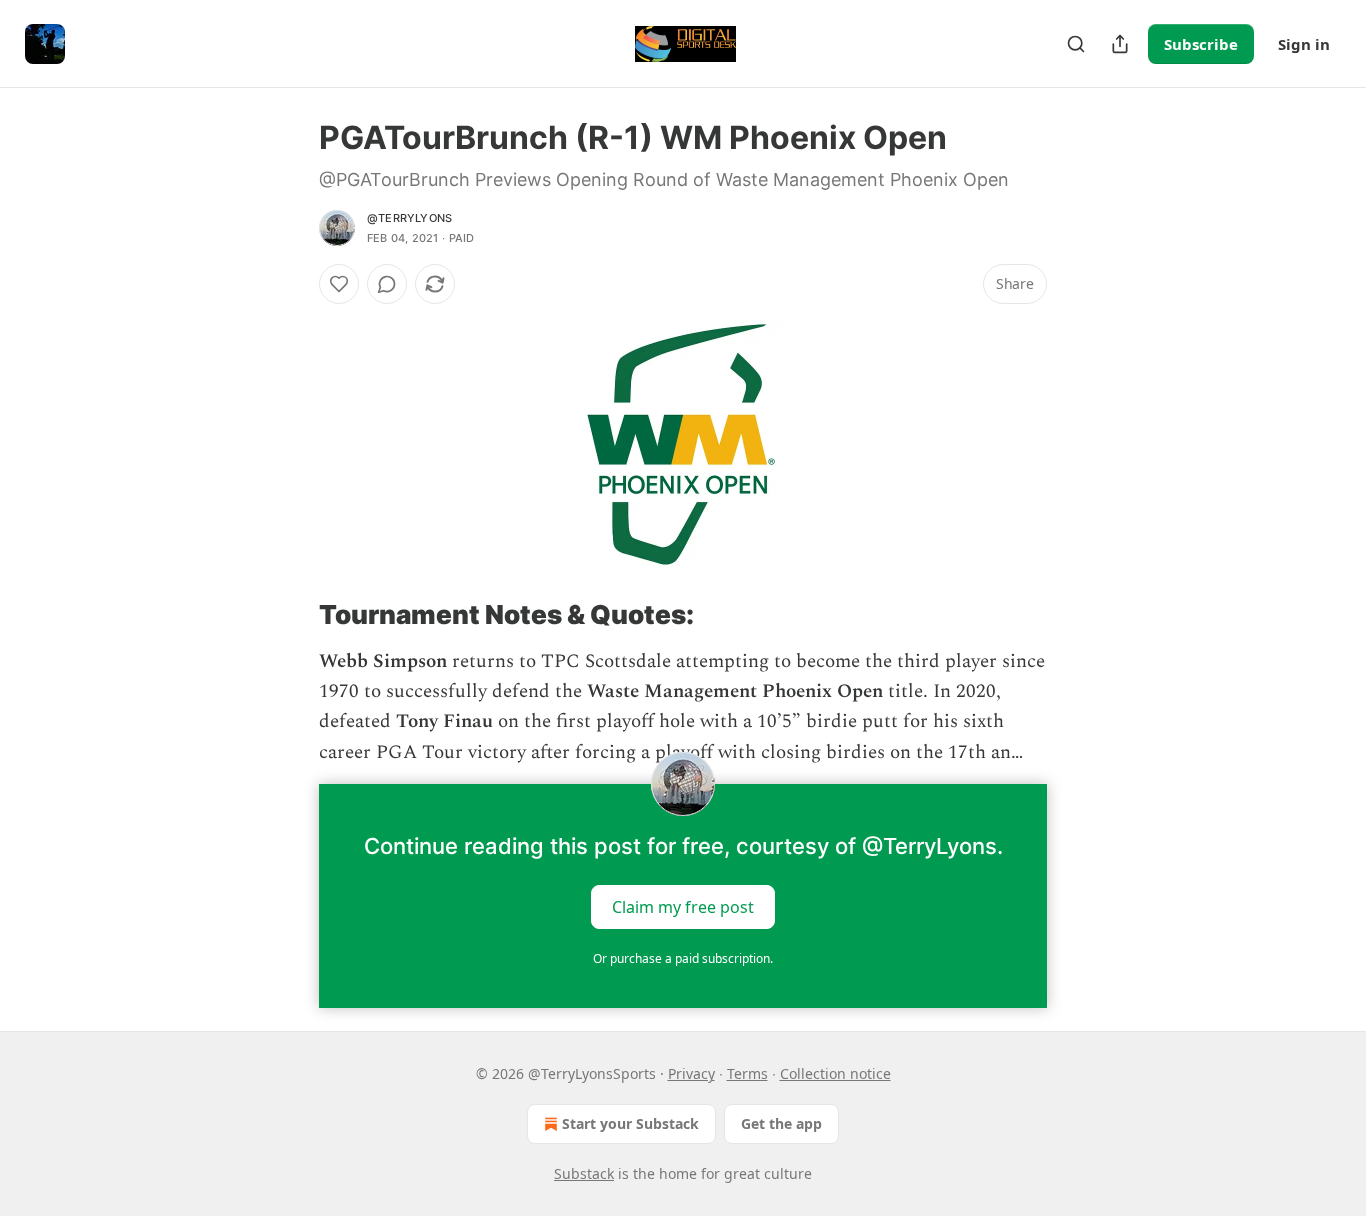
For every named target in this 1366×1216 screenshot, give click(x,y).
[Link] (291, 615)
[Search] (1076, 44)
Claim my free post (683, 907)
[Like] (339, 284)
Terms (747, 1073)
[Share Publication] (1120, 44)
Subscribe (1201, 44)
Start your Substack (630, 1123)
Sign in (1304, 44)
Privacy (691, 1073)
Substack (584, 1173)
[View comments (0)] (387, 284)
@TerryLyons (409, 218)
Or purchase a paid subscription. (683, 958)
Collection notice (835, 1073)
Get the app (781, 1123)
